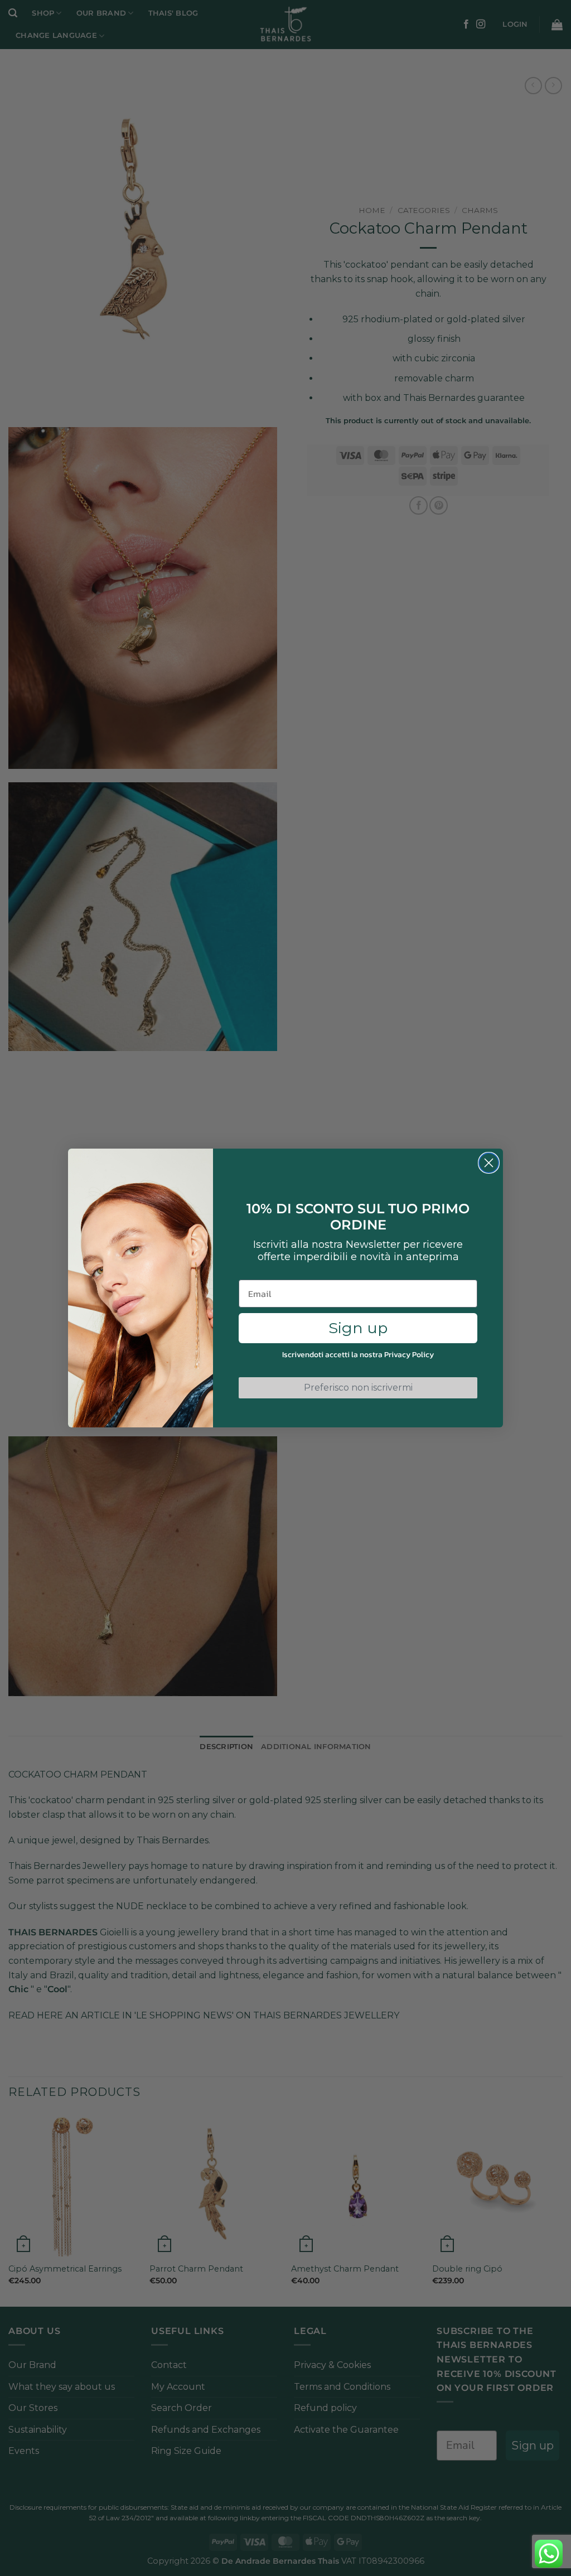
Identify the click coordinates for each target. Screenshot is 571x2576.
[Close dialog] (489, 1163)
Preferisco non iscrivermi (358, 1388)
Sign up (358, 1328)
